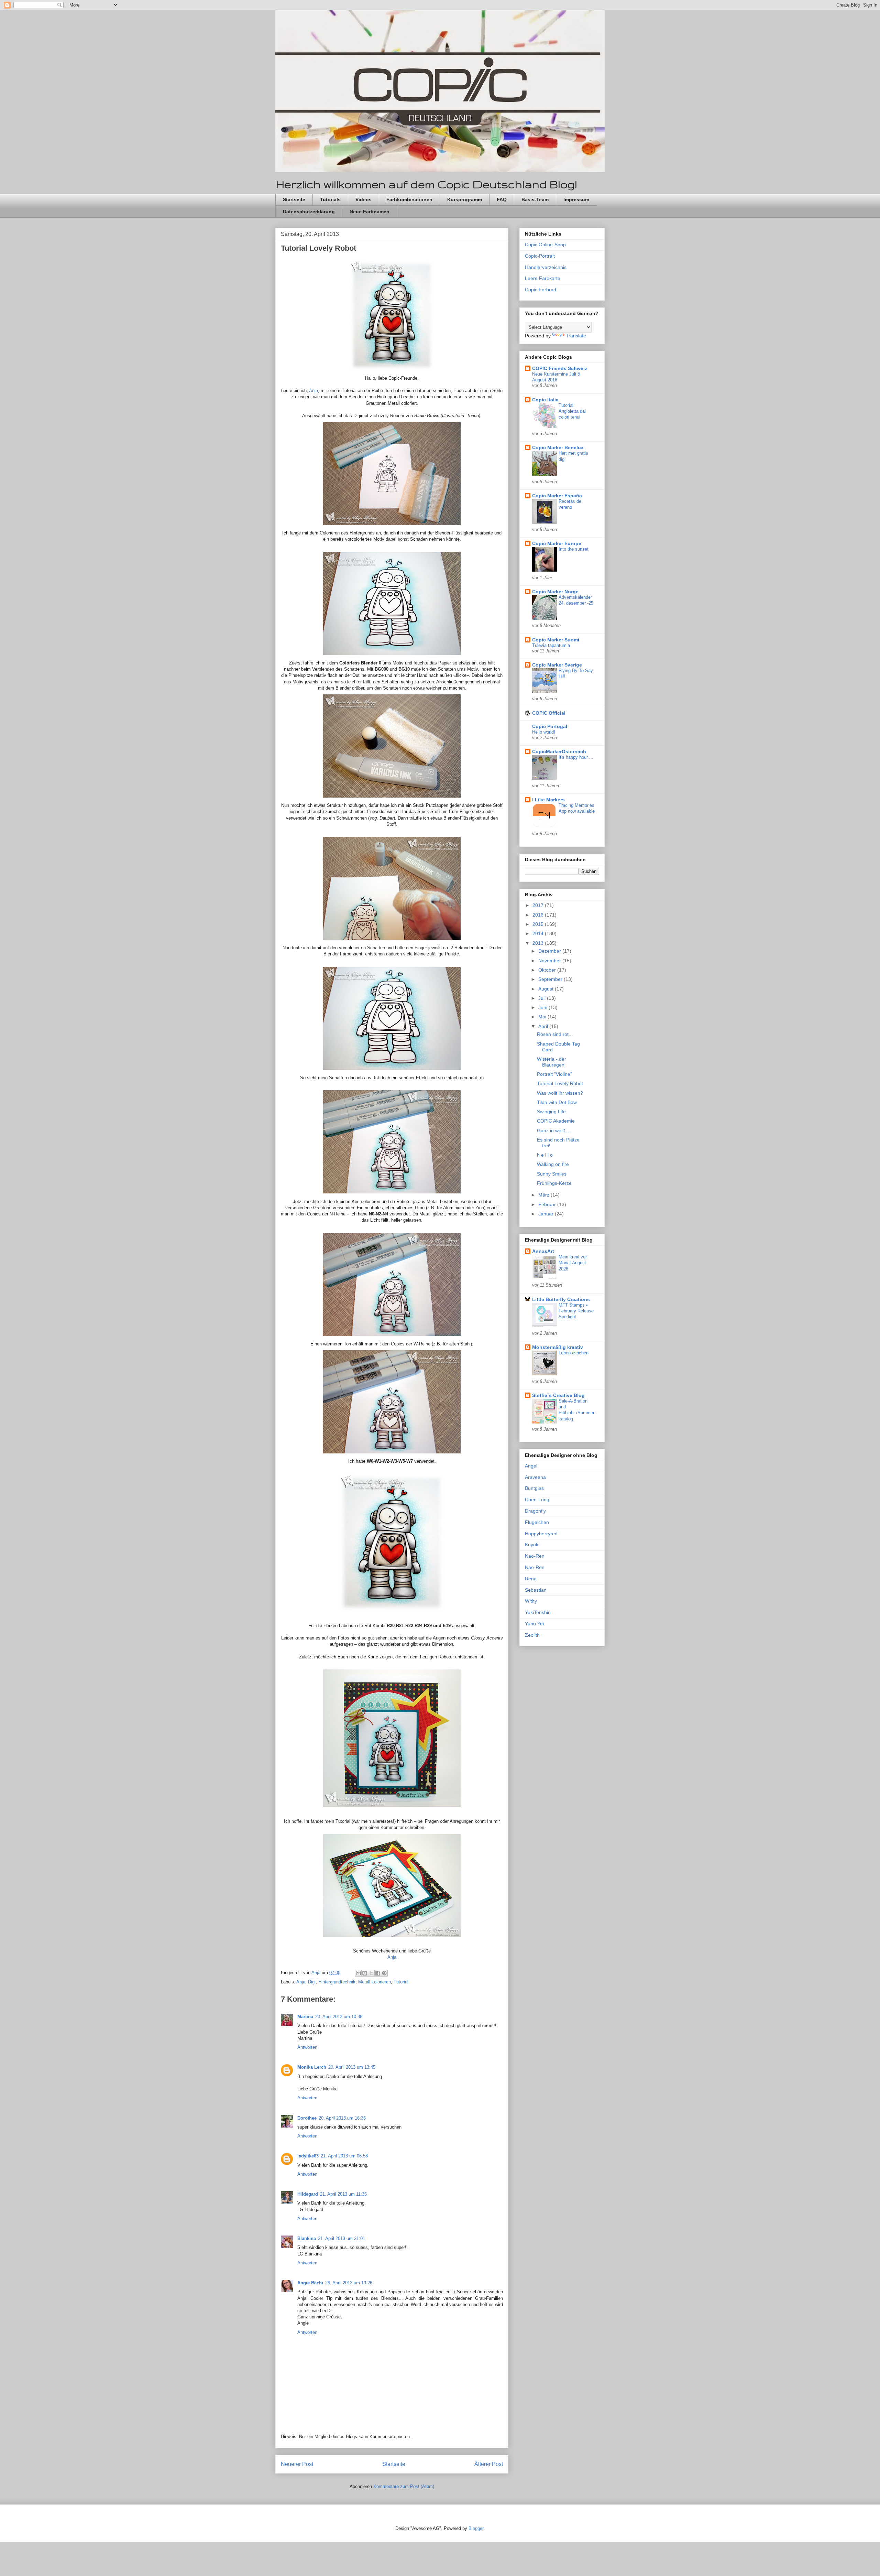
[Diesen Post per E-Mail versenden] (358, 1973)
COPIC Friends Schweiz (560, 368)
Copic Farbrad (541, 290)
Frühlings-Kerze (554, 1183)
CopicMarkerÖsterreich (559, 751)
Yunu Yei (534, 1624)
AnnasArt (543, 1251)
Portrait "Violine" (554, 1074)
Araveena (535, 1477)
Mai (543, 1017)
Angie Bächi (310, 2283)
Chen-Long (537, 1500)
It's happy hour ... (576, 757)
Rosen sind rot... (555, 1034)
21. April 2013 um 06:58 (344, 2156)
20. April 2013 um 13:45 (352, 2067)
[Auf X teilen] (371, 1973)
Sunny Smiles (552, 1174)
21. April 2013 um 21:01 (342, 2238)
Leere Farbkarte (543, 278)
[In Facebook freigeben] (378, 1973)
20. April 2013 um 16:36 (342, 2118)
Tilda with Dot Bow (557, 1102)
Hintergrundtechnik (337, 1982)
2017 (539, 905)
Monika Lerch (312, 2067)
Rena (531, 1579)
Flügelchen (537, 1522)
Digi (312, 1982)
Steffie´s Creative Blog (558, 1395)
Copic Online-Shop (545, 245)
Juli (543, 998)
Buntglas (534, 1488)
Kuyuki (532, 1545)
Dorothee (307, 2118)
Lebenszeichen (574, 1353)
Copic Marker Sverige (557, 665)
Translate (576, 336)
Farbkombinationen (409, 199)
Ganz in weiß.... (554, 1130)
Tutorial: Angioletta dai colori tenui (572, 411)
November (550, 961)
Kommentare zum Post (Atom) (404, 2486)
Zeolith (532, 1635)
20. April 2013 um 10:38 (339, 2017)
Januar (547, 1214)
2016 (539, 915)
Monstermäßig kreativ (558, 1347)
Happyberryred (541, 1534)
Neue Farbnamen (370, 212)
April (544, 1026)
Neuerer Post (297, 2464)
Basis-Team (535, 199)
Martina (305, 2017)
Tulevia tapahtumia (551, 645)
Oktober (548, 970)
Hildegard (308, 2194)
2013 (539, 943)
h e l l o (545, 1155)
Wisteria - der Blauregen (552, 1062)
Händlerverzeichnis (546, 267)
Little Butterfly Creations (561, 1299)
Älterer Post (489, 2464)
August (547, 989)
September (551, 979)
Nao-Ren (535, 1556)
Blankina (307, 2238)
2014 (539, 933)
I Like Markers (548, 800)
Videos (364, 199)
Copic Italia (545, 400)
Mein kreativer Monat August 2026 (573, 1263)
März (544, 1195)
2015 (539, 924)
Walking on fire (553, 1164)
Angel (531, 1466)
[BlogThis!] (365, 1973)
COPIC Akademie (556, 1121)
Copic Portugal (550, 726)
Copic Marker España (557, 496)
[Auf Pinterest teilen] (384, 1973)
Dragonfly (535, 1511)
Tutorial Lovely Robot (560, 1083)
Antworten (307, 2047)
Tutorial (401, 1982)
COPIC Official (549, 713)
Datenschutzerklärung (309, 212)
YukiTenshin (538, 1612)
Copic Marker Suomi (556, 640)
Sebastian (536, 1590)
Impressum (576, 199)
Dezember (550, 951)
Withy (531, 1601)
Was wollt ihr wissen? (560, 1093)
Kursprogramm (465, 199)
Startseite (294, 199)
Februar (548, 1204)
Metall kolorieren (375, 1982)
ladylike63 (308, 2156)
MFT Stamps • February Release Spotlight (576, 1311)
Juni (543, 1007)
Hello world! (544, 732)
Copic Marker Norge (555, 592)
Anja (313, 391)
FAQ (502, 199)
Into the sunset (574, 549)
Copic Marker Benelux (558, 447)
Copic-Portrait (540, 256)
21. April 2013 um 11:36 (343, 2194)
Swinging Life (551, 1112)
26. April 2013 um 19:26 (349, 2283)
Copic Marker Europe (557, 543)
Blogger (476, 2528)
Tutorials (330, 199)
